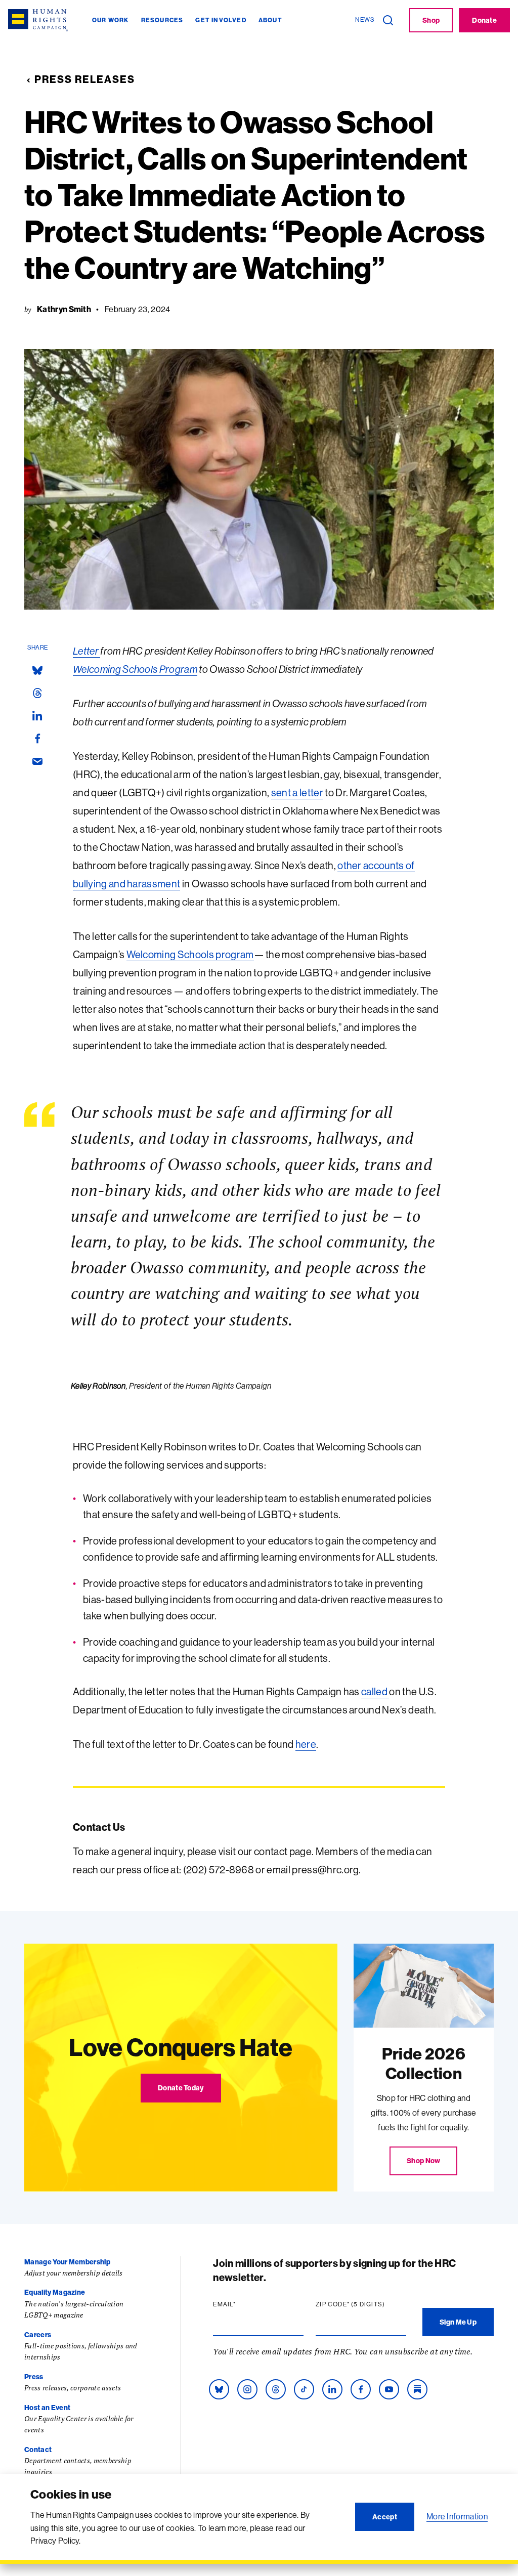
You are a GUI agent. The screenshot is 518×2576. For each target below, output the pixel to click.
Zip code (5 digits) (361, 2304)
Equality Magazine (55, 2292)
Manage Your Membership (67, 2262)
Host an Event (47, 2408)
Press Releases (85, 79)
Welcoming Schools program (190, 954)
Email (244, 2304)
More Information (457, 2516)
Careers (38, 2335)
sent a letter (297, 792)
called (375, 1691)
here (306, 1744)
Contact (38, 2450)
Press (34, 2377)
